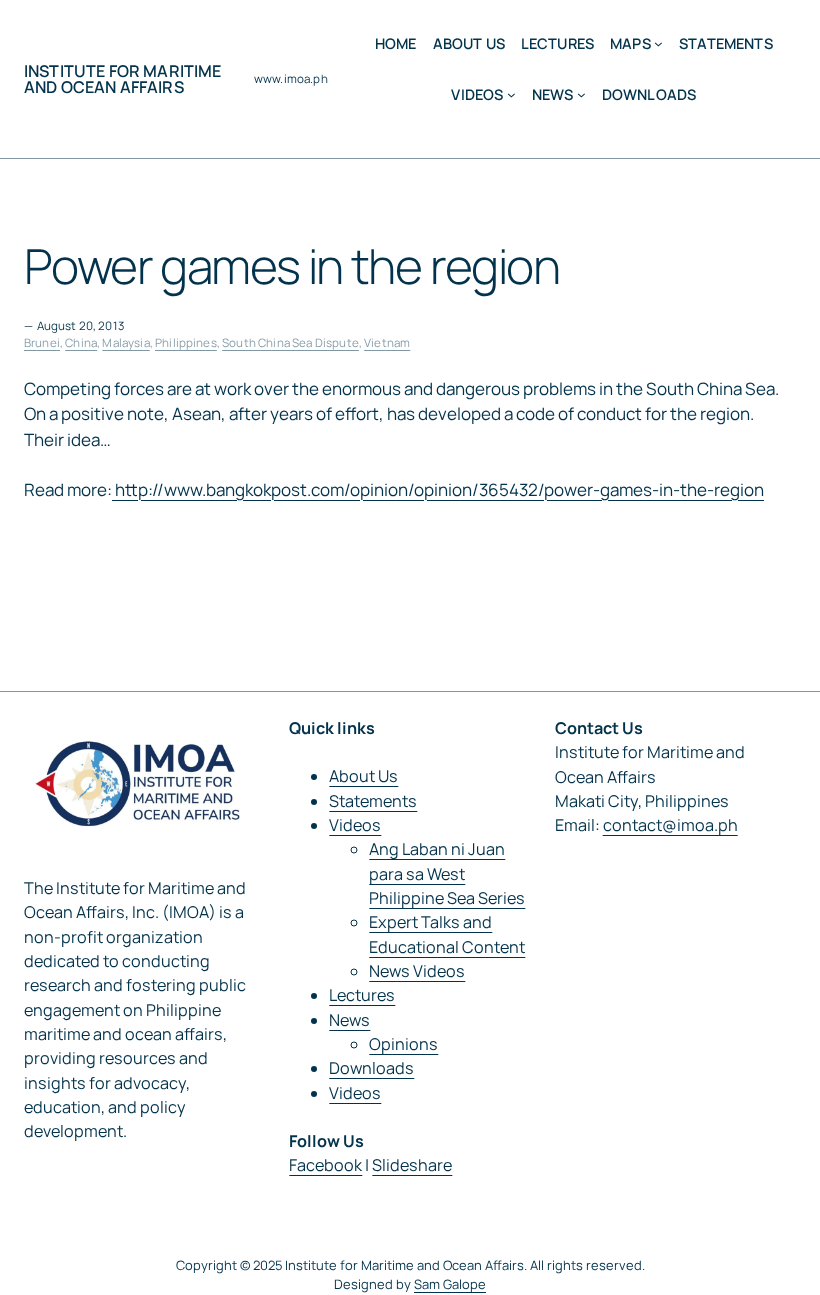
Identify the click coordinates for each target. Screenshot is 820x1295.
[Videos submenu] (511, 94)
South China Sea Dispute (290, 342)
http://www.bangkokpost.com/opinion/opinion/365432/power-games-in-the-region (438, 489)
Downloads (371, 1068)
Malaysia (125, 342)
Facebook (325, 1165)
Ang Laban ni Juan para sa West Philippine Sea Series (447, 873)
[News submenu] (581, 94)
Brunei (42, 342)
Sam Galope (450, 1284)
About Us (363, 776)
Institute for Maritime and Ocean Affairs (123, 79)
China (81, 342)
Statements (373, 801)
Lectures (362, 995)
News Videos (417, 971)
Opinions (403, 1044)
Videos (355, 825)
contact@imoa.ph (670, 825)
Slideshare (412, 1165)
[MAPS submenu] (658, 43)
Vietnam (387, 342)
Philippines (186, 342)
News (349, 1020)
